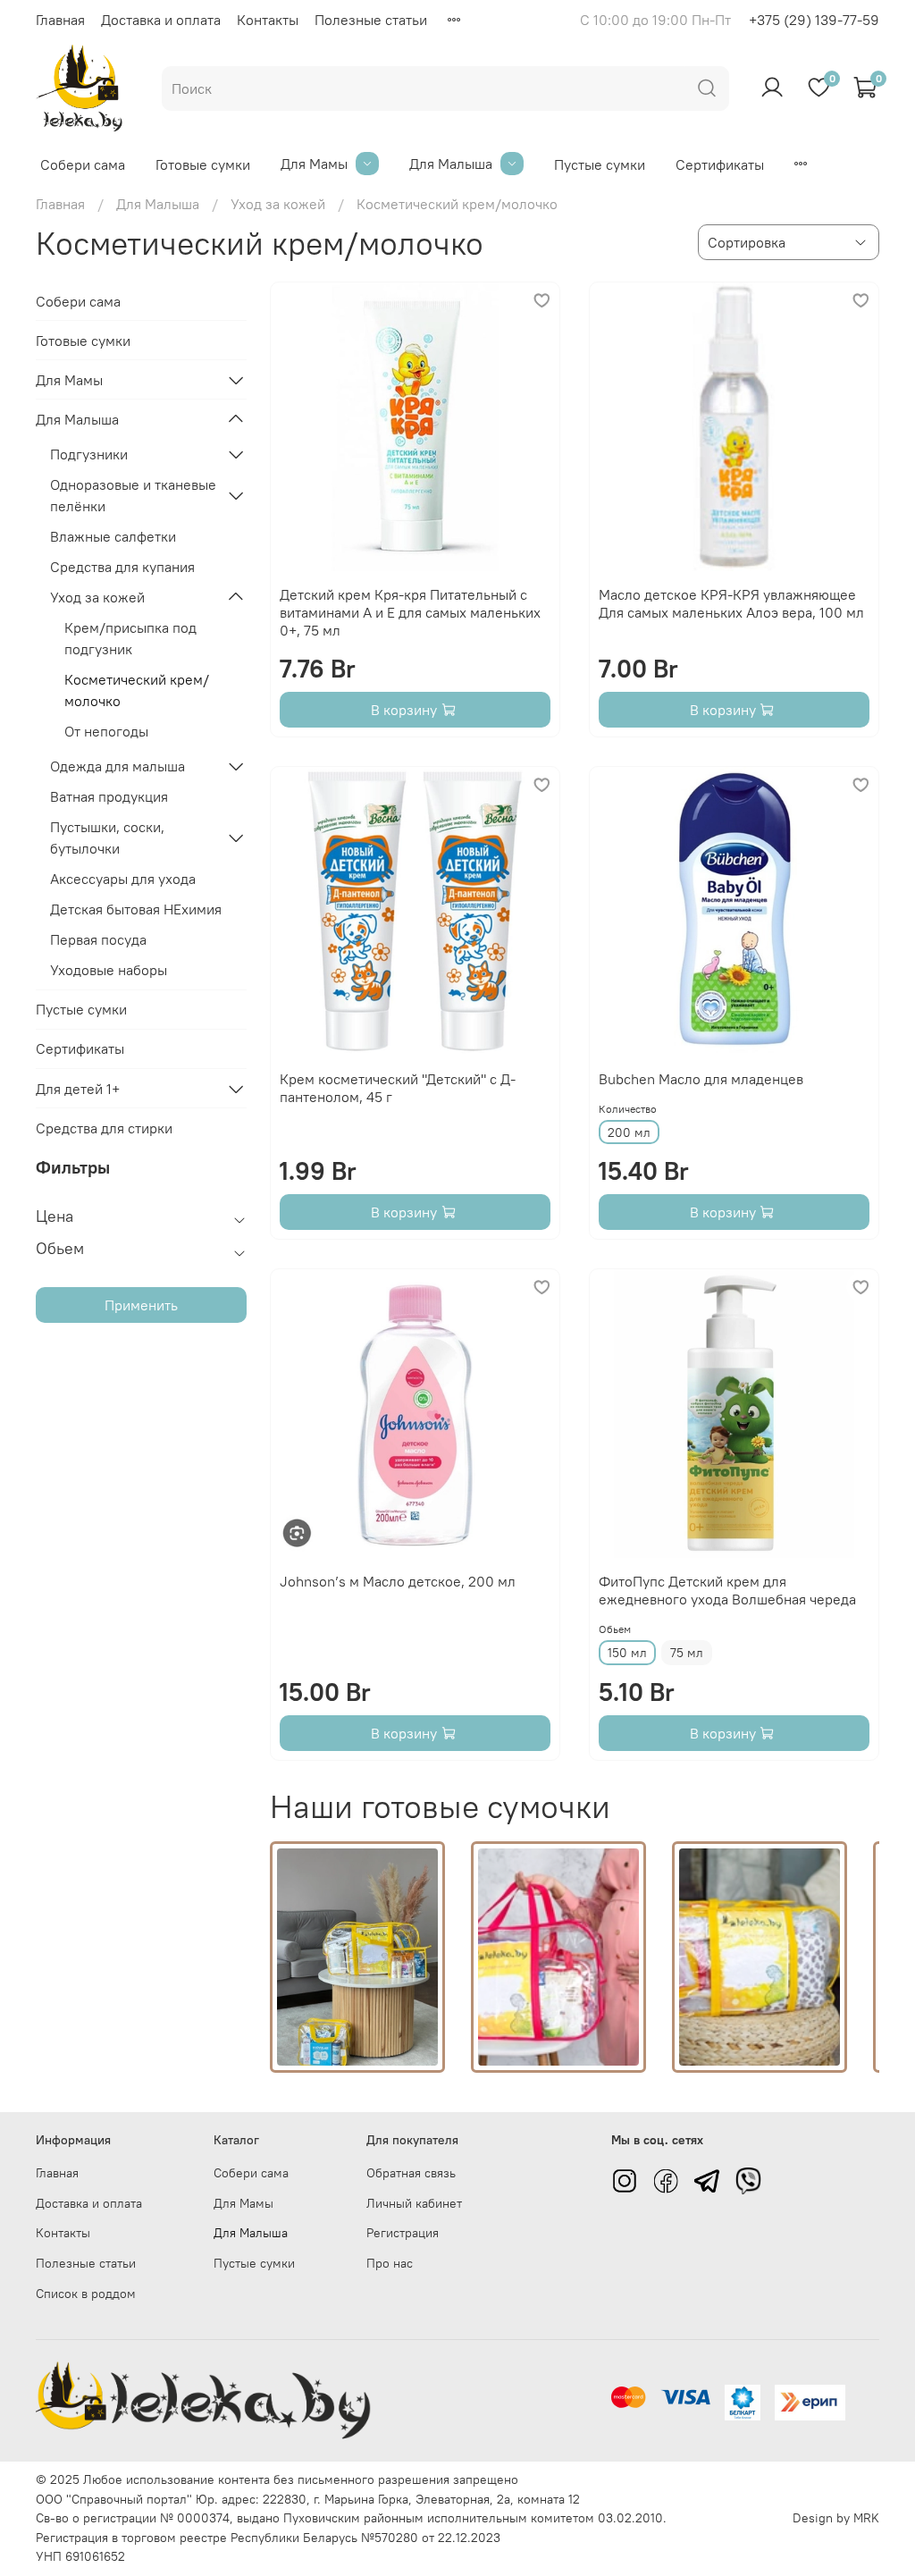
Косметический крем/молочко (137, 690)
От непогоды (106, 731)
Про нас (390, 2263)
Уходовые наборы (109, 970)
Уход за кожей (278, 204)
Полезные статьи (371, 20)
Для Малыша (451, 164)
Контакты (268, 20)
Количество (628, 1109)
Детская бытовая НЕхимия (136, 909)
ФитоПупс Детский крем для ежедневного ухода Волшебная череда (727, 1590)
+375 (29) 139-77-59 (814, 20)
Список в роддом (86, 2294)
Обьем (615, 1629)
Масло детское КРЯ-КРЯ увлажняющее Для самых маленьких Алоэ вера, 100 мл (731, 603)
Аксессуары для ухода (123, 879)
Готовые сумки (203, 164)
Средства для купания (122, 567)
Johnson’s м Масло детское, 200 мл (398, 1581)
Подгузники (89, 454)
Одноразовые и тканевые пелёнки (133, 495)
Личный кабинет (414, 2203)
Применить (141, 1305)
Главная (60, 20)
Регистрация (403, 2233)
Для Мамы (314, 164)
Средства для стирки (104, 1128)
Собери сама (83, 164)
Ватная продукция (109, 796)
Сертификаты (720, 164)
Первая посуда (98, 939)
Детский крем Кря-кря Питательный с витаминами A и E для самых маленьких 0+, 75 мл (410, 612)
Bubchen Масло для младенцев (701, 1079)
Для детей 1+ (78, 1089)
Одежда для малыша (118, 766)
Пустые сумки (600, 164)
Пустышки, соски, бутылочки (107, 838)
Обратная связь (411, 2173)
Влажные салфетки (113, 536)
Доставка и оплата (161, 20)
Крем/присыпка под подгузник (130, 638)
